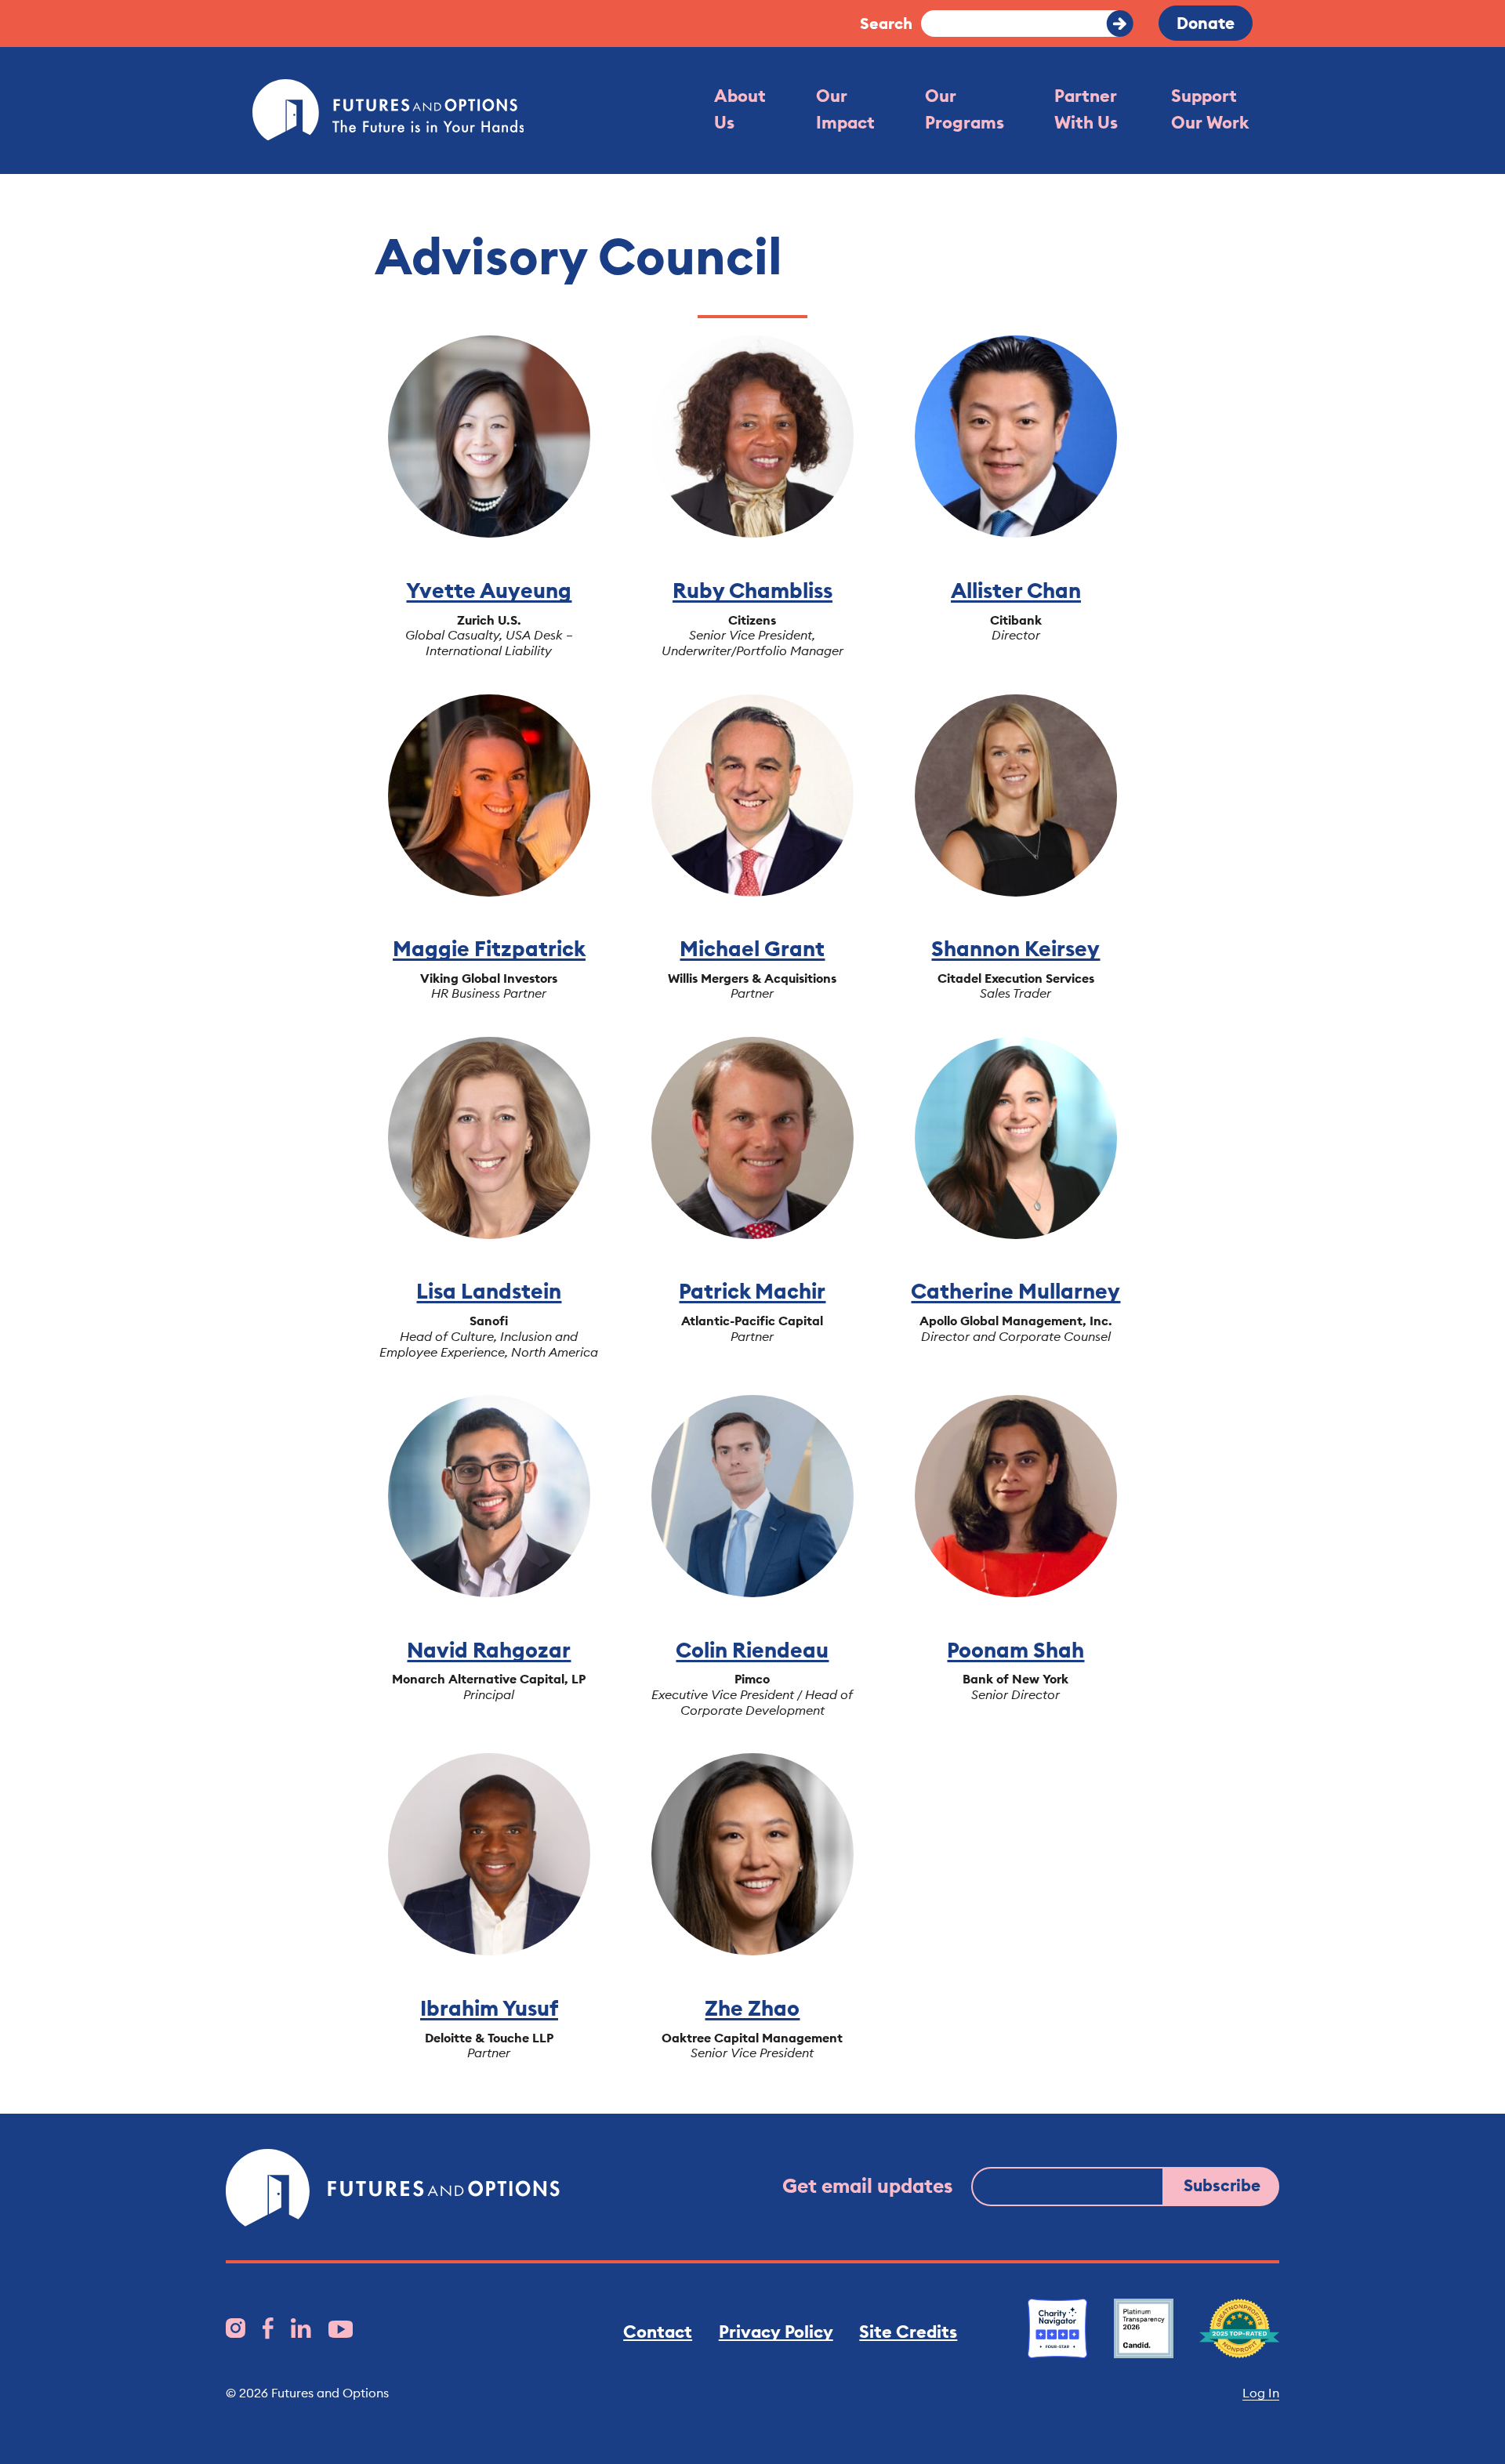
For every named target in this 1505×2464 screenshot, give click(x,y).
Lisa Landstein (489, 1291)
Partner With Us (1086, 109)
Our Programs (965, 109)
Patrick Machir (752, 1291)
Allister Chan (1016, 590)
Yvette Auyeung (489, 590)
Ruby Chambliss (752, 590)
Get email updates (868, 2186)
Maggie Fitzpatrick (489, 948)
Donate (1206, 23)
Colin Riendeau (752, 1650)
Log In (1261, 2393)
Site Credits (908, 2332)
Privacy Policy (776, 2332)
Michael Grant (752, 948)
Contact (658, 2332)
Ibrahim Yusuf (489, 2008)
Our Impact (845, 109)
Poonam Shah (1015, 1650)
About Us (740, 109)
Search (886, 23)
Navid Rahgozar (489, 1650)
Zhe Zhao (752, 2008)
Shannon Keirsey (1015, 948)
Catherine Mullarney (1015, 1291)
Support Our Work (1210, 109)
